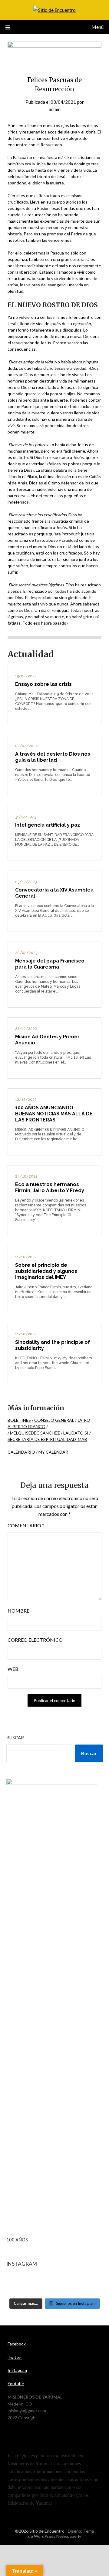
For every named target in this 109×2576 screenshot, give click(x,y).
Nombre (18, 1611)
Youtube (16, 2384)
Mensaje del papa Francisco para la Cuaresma (50, 964)
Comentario (26, 1525)
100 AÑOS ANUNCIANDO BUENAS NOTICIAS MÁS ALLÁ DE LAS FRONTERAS (54, 1114)
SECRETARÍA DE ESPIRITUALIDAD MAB (47, 1439)
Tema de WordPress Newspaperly (61, 2534)
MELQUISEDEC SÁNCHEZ (35, 1433)
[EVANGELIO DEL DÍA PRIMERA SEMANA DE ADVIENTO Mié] (55, 2286)
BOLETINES (19, 1420)
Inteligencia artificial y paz (48, 825)
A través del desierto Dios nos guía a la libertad (53, 757)
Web (13, 1669)
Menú (97, 27)
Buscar (15, 1738)
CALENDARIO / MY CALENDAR (38, 1452)
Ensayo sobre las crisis (43, 684)
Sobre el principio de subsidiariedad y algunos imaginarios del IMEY (46, 1271)
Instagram (17, 2370)
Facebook (17, 2344)
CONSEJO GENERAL (54, 1420)
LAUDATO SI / (77, 1433)
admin (55, 109)
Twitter (15, 2357)
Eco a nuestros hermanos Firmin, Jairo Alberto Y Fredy (50, 1187)
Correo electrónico (35, 1640)
